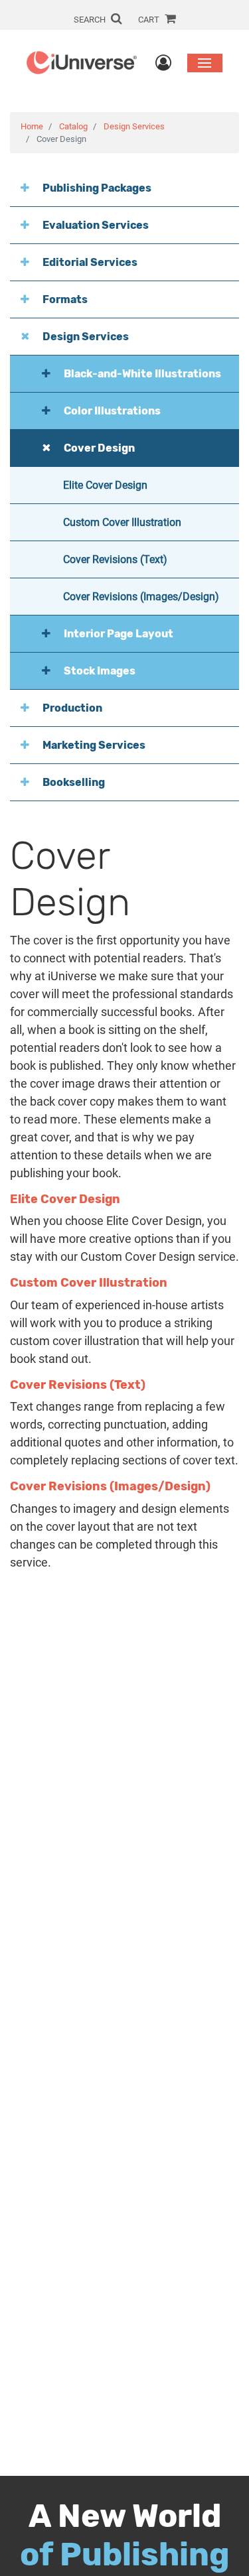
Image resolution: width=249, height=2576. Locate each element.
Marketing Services (94, 745)
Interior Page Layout (119, 634)
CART (150, 20)
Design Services (134, 126)
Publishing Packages (97, 188)
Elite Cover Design (105, 485)
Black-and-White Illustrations (142, 374)
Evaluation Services (96, 225)
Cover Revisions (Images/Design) (141, 597)
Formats (65, 299)
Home (32, 126)
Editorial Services (90, 262)
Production (72, 708)
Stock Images (100, 671)
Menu (205, 63)
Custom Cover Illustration (122, 522)
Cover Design (99, 448)
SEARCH (91, 20)
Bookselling (74, 782)
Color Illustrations (112, 411)
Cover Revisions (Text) (115, 559)
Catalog (73, 126)
